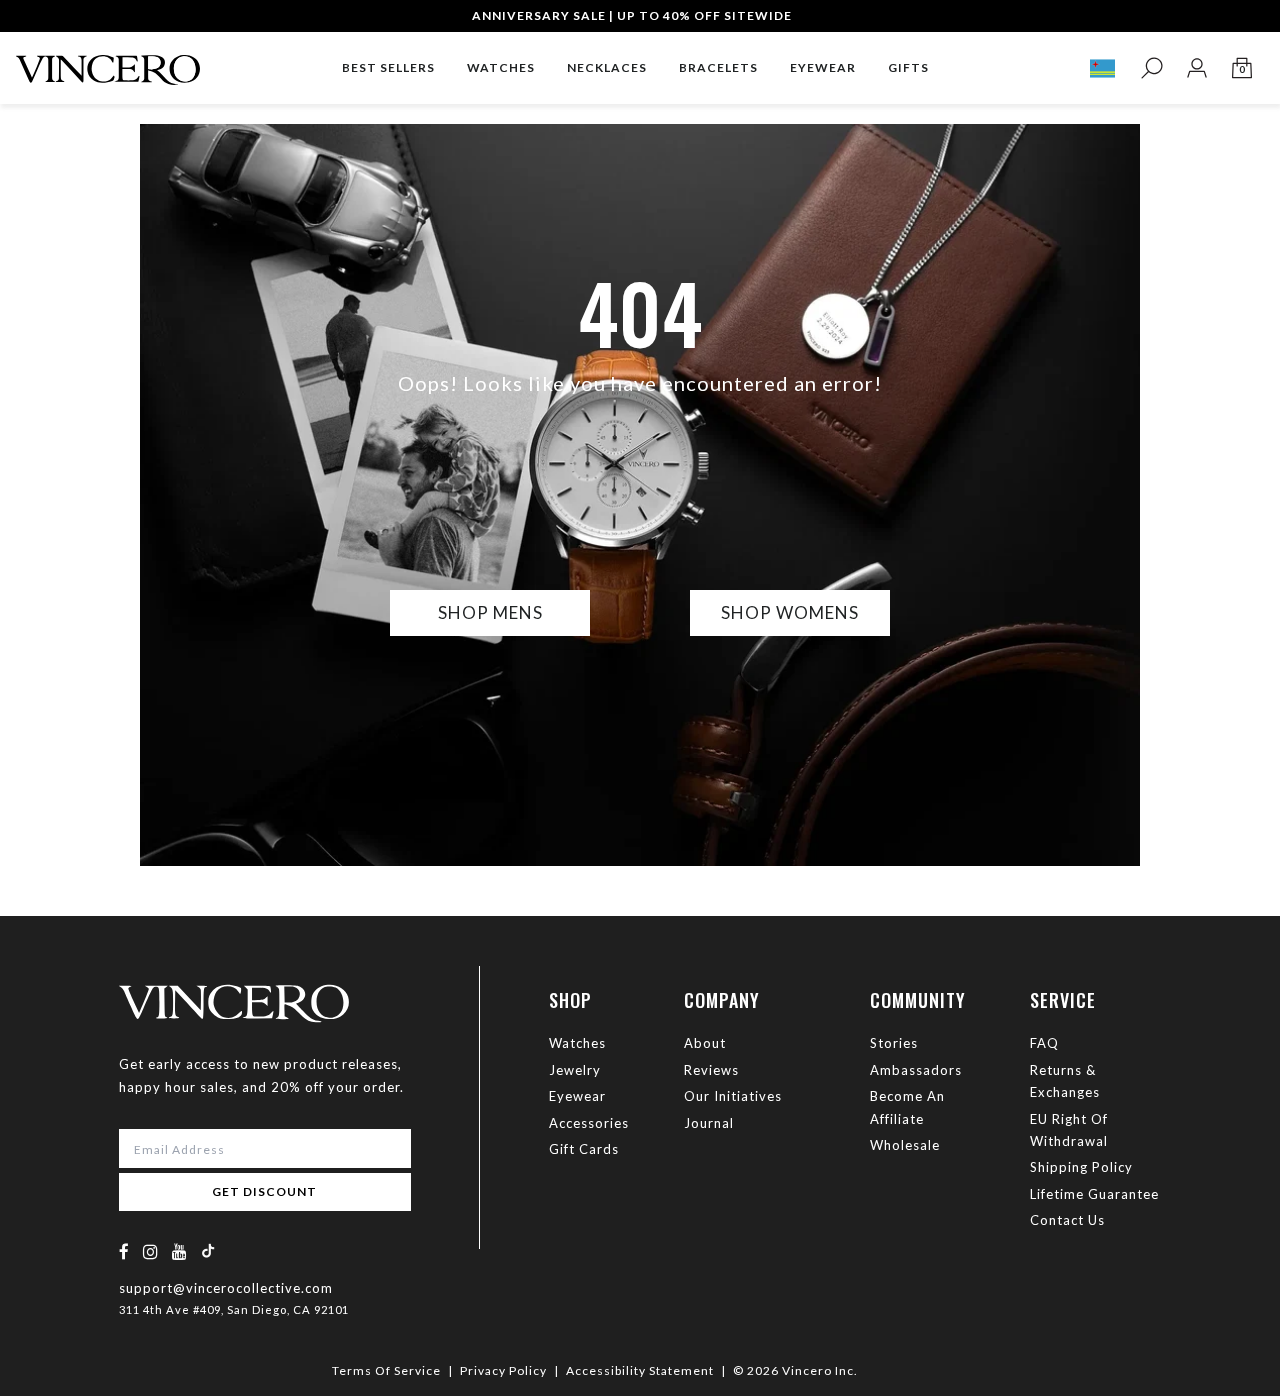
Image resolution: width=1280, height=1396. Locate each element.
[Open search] (1151, 68)
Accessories (589, 1123)
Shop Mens (490, 612)
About (705, 1043)
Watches (577, 1043)
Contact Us (1067, 1220)
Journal (709, 1123)
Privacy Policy (503, 1370)
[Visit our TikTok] (208, 1250)
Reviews (711, 1070)
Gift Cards (584, 1149)
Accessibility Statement (640, 1370)
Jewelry (575, 1070)
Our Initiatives (733, 1096)
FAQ (1044, 1043)
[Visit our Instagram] (151, 1251)
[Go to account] (1196, 68)
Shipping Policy (1081, 1167)
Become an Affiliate (907, 1107)
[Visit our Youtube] (180, 1251)
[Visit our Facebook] (124, 1251)
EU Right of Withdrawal (1069, 1130)
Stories (894, 1043)
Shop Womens (790, 612)
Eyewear (577, 1096)
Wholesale (905, 1145)
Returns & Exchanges (1065, 1081)
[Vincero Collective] (108, 61)
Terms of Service (386, 1370)
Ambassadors (916, 1070)
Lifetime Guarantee (1094, 1194)
